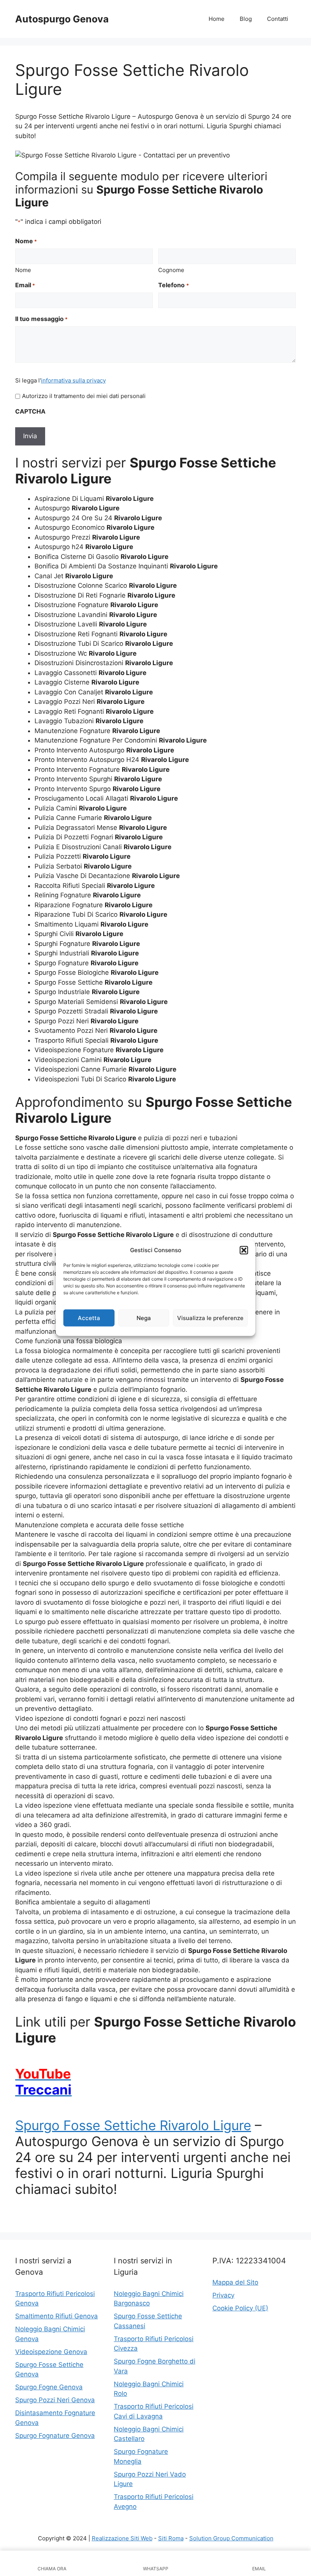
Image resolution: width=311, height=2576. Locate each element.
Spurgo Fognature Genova (55, 2436)
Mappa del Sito (235, 2282)
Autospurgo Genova (62, 19)
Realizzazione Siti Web (122, 2538)
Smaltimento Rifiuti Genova (57, 2316)
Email (25, 285)
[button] (244, 1250)
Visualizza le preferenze (210, 1318)
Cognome (171, 270)
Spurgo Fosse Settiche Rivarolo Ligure (133, 2125)
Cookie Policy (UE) (240, 2308)
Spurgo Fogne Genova (49, 2387)
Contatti (278, 19)
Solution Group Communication (231, 2538)
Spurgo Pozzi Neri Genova (55, 2400)
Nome (23, 270)
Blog (246, 19)
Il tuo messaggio (41, 319)
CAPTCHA (30, 411)
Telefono (173, 285)
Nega (144, 1318)
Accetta (89, 1318)
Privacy (223, 2295)
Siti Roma (171, 2538)
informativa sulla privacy (73, 380)
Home (217, 19)
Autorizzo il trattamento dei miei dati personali (84, 396)
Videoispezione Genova (51, 2352)
